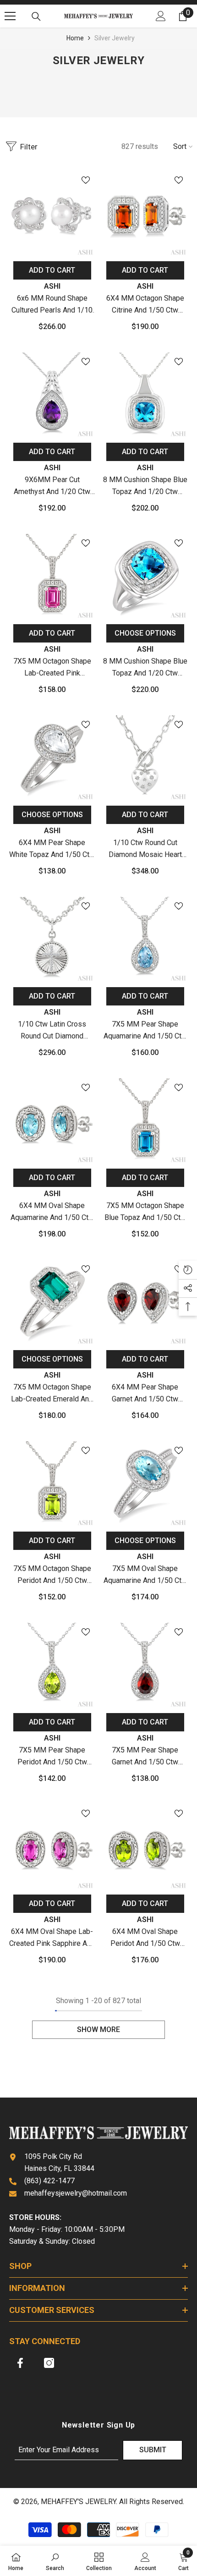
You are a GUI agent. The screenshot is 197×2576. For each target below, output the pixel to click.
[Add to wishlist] (86, 180)
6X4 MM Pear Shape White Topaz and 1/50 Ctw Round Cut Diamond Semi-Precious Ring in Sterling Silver (52, 849)
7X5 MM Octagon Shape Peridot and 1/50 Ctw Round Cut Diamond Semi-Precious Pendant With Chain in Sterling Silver (52, 1575)
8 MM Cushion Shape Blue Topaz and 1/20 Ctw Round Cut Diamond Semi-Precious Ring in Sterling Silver (145, 668)
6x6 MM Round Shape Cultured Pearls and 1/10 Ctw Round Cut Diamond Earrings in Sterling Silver (52, 305)
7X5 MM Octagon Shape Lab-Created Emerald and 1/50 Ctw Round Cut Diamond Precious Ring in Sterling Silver (52, 1394)
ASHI (52, 286)
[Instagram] (49, 2363)
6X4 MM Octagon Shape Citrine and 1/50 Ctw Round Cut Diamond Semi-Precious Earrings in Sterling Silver (145, 305)
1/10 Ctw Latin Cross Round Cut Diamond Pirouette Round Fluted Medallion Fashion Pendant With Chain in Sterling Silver (52, 1031)
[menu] (10, 16)
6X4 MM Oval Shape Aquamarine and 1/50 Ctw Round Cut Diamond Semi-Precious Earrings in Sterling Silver (52, 1212)
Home (75, 38)
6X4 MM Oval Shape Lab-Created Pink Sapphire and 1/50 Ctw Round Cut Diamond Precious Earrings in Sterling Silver (52, 1938)
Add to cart (52, 270)
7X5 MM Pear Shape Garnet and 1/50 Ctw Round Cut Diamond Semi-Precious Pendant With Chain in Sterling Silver (145, 1757)
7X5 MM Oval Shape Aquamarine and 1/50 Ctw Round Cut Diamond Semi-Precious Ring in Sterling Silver (145, 1575)
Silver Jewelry (115, 38)
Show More (98, 2029)
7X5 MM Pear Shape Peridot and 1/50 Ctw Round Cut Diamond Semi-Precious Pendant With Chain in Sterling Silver (52, 1757)
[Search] (36, 16)
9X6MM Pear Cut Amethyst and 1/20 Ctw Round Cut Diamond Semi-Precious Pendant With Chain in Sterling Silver (52, 486)
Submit (153, 2450)
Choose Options (145, 633)
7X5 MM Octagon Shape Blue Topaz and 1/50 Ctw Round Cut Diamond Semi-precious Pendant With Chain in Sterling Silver (145, 1212)
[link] (55, 2561)
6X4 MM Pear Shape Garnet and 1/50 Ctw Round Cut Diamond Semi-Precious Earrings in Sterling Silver (145, 1394)
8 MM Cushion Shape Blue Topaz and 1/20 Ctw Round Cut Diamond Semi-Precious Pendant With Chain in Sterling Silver (145, 486)
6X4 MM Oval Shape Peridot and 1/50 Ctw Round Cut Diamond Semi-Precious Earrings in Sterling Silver (145, 1938)
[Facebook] (20, 2363)
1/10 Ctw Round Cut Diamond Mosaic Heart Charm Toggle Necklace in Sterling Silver (145, 849)
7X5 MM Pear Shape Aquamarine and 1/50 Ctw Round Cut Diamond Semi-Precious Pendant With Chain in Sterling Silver (145, 1031)
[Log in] (161, 16)
